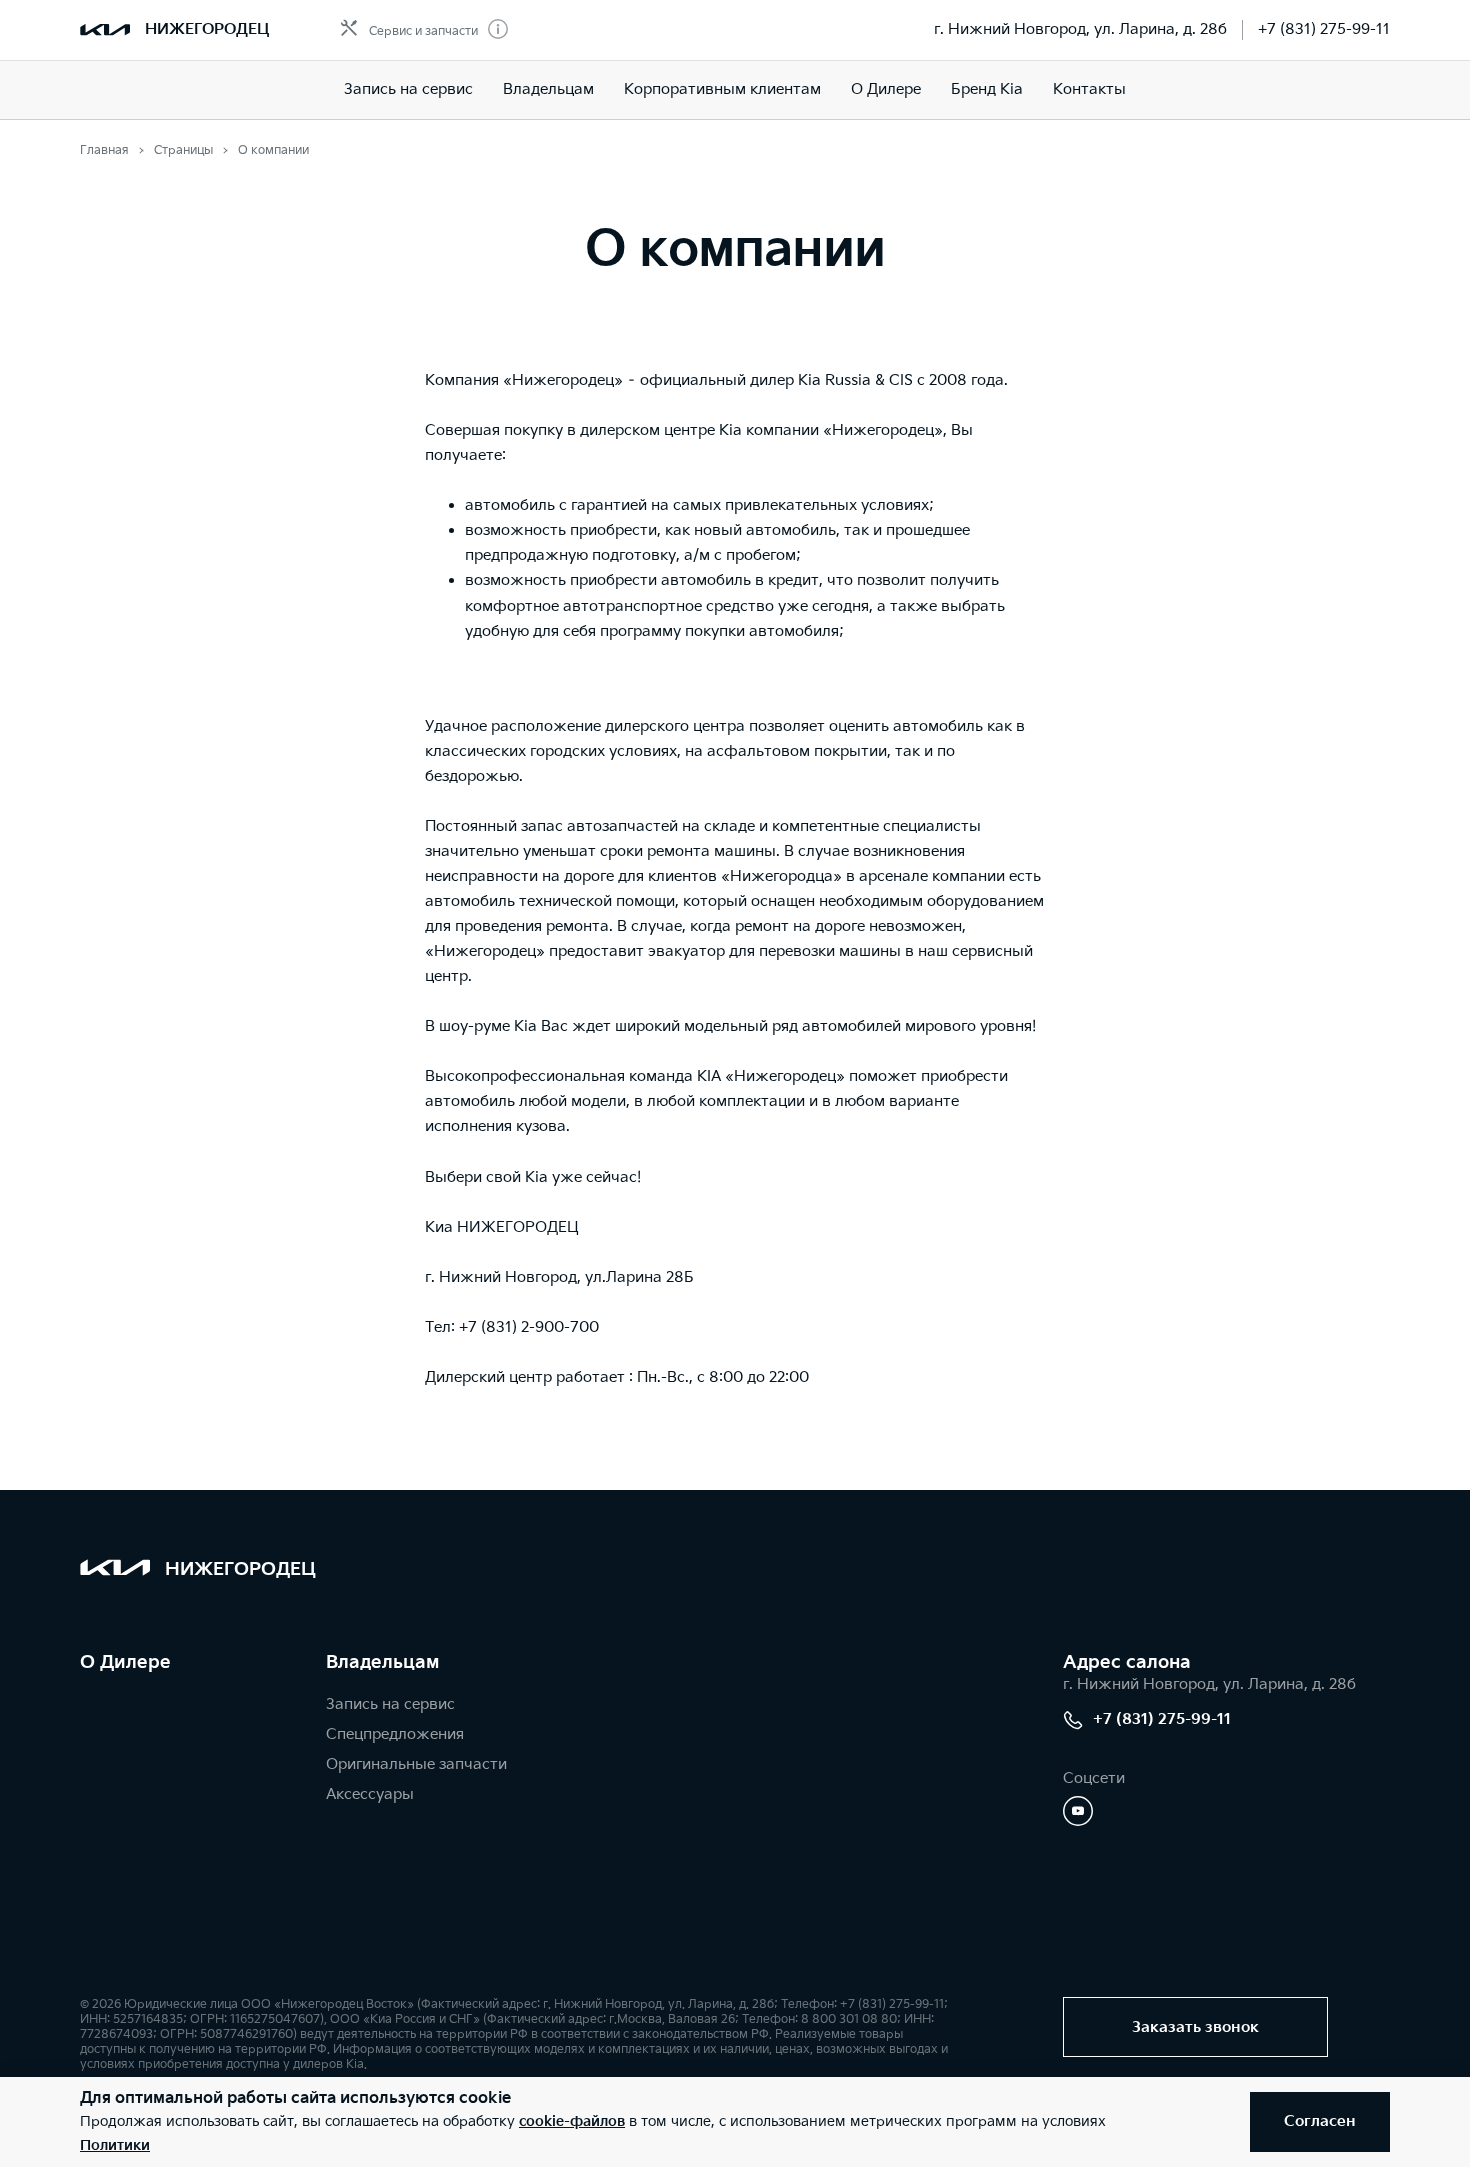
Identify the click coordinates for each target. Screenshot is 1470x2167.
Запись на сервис (408, 89)
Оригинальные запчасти (416, 1764)
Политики (115, 2145)
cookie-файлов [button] (572, 2121)
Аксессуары (370, 1794)
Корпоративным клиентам (722, 89)
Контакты (1089, 89)
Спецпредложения (395, 1734)
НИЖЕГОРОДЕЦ (207, 29)
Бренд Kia (987, 89)
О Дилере (886, 89)
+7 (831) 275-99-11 (1324, 29)
